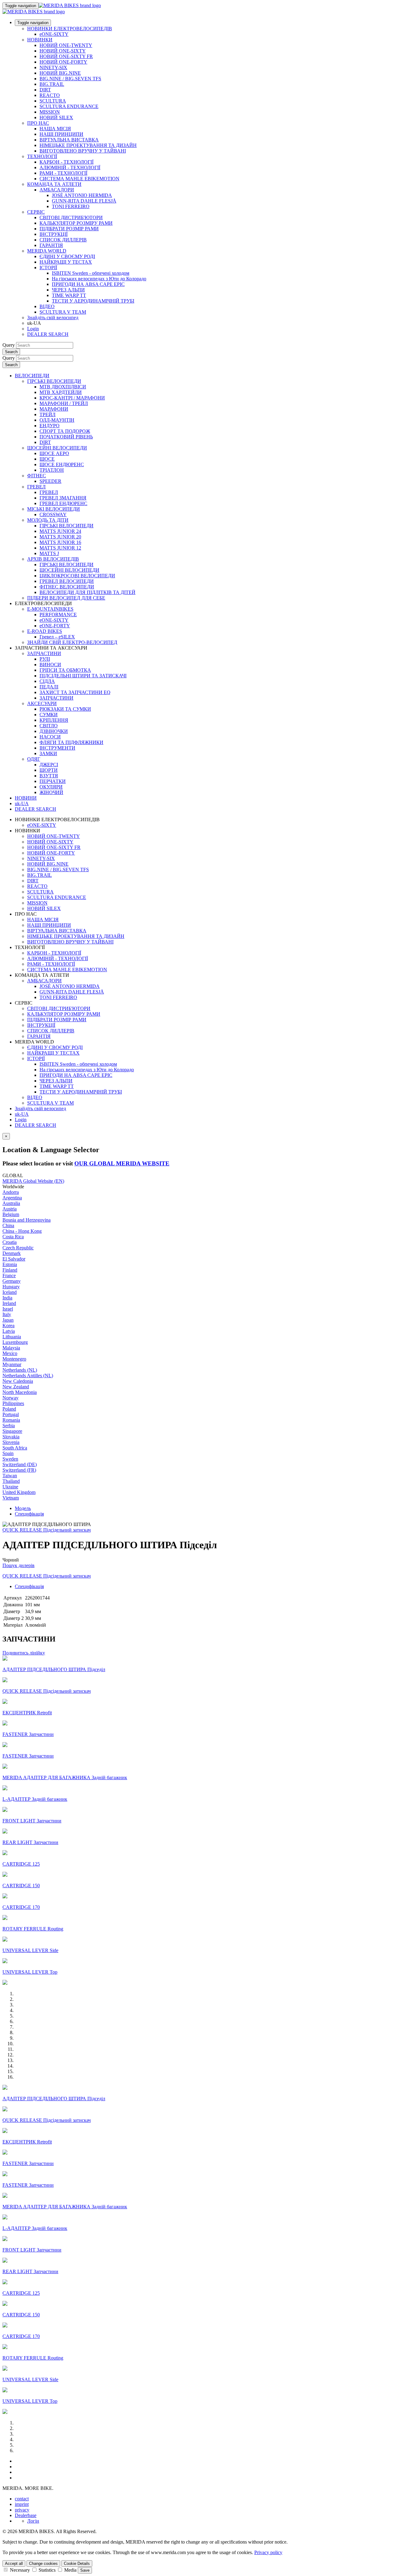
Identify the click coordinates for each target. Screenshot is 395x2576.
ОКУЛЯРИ (51, 787)
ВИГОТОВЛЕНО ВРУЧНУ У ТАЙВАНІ (83, 151)
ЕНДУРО (50, 426)
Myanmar (12, 1364)
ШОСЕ (47, 459)
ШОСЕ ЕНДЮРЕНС (62, 464)
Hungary (11, 1287)
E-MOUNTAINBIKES (50, 609)
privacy (22, 2510)
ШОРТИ (49, 770)
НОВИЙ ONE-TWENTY (66, 45)
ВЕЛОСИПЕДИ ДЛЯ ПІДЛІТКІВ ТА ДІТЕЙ (87, 592)
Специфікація (29, 1514)
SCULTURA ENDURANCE (69, 106)
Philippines (13, 1403)
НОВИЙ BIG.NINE (60, 73)
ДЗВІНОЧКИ (54, 731)
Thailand (11, 1481)
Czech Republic (18, 1248)
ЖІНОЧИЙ (51, 792)
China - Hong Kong (22, 1231)
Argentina (12, 1198)
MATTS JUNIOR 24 (60, 531)
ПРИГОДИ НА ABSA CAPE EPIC (88, 284)
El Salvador (14, 1259)
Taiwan (10, 1476)
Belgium (11, 1214)
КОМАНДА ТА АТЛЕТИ (54, 184)
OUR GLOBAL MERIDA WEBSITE (122, 1163)
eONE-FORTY (55, 626)
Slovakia (11, 1437)
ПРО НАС (38, 123)
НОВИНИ (26, 798)
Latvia (9, 1331)
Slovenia (11, 1442)
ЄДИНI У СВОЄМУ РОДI (67, 256)
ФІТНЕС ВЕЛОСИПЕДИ (67, 587)
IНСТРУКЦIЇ (54, 234)
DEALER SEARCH (48, 334)
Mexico (10, 1353)
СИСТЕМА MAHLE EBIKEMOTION (79, 179)
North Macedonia (20, 1392)
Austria (10, 1209)
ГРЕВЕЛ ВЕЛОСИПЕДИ (67, 581)
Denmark (12, 1253)
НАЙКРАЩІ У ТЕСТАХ (66, 262)
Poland (9, 1409)
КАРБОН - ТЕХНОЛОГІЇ (67, 162)
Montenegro (14, 1359)
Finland (10, 1270)
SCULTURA (53, 101)
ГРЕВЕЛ (36, 487)
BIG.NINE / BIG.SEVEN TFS (70, 79)
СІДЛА (47, 681)
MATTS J (49, 553)
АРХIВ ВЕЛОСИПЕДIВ (53, 559)
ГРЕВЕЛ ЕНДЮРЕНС (63, 503)
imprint (22, 2504)
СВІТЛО (49, 726)
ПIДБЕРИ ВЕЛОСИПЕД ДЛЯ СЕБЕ (66, 598)
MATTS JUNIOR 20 (60, 537)
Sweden (10, 1459)
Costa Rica (13, 1237)
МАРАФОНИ (54, 409)
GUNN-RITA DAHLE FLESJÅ (84, 201)
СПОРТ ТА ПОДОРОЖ (65, 431)
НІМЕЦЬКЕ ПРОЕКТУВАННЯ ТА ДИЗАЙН (88, 145)
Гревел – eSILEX (57, 637)
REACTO (50, 95)
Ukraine (10, 1487)
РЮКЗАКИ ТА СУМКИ (65, 709)
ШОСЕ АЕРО (54, 453)
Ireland (9, 1303)
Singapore (12, 1431)
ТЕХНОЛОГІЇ (42, 156)
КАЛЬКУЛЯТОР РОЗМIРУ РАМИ (76, 223)
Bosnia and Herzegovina (27, 1220)
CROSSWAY (53, 514)
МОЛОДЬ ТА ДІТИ (48, 520)
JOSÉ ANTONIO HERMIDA (82, 195)
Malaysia (11, 1348)
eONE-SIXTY (54, 34)
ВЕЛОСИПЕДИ (32, 376)
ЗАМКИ (48, 753)
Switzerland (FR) (19, 1470)
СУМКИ (49, 715)
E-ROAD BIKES (45, 631)
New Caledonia (18, 1381)
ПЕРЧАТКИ (53, 781)
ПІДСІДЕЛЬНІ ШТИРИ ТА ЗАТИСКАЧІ (83, 676)
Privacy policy (268, 2552)
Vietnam (11, 1498)
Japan (8, 1320)
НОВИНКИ (40, 40)
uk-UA (22, 1114)
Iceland (10, 1292)
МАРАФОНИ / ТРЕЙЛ (64, 403)
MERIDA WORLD (47, 251)
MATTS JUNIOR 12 (60, 548)
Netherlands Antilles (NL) (28, 1376)
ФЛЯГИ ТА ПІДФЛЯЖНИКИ (71, 742)
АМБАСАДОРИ (57, 190)
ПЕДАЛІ (49, 687)
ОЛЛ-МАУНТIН (57, 420)
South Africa (15, 1448)
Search (11, 352)
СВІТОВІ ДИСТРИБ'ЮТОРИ (71, 217)
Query (9, 345)
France (9, 1275)
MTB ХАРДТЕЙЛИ (61, 392)
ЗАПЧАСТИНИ (44, 653)
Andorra (11, 1192)
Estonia (10, 1264)
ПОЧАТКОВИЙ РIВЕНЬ (66, 437)
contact (22, 2499)
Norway (10, 1398)
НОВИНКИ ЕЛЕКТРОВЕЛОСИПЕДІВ (70, 29)
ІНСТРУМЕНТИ (57, 748)
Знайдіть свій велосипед (53, 318)
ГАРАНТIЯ (51, 245)
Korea (8, 1326)
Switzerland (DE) (20, 1464)
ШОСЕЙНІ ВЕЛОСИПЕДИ (57, 448)
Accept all (14, 2563)
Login (33, 329)
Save (85, 2570)
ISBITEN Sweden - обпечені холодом (91, 273)
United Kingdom (19, 1492)
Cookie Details (77, 2563)
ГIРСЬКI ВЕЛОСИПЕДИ (67, 526)
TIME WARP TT (69, 295)
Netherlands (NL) (20, 1370)
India (7, 1298)
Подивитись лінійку (24, 1653)
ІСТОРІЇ (48, 268)
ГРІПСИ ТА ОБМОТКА (65, 670)
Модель (23, 1508)
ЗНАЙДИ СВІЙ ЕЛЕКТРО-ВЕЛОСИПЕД (72, 642)
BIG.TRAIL (52, 84)
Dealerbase (26, 2515)
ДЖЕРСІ (49, 765)
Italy (7, 1314)
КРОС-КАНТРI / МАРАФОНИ (72, 398)
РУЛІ (45, 659)
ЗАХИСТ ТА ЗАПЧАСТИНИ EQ (75, 692)
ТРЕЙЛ (48, 414)
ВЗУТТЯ (49, 776)
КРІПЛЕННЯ (54, 720)
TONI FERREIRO (71, 206)
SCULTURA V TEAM (63, 312)
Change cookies (43, 2563)
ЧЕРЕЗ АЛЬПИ (68, 290)
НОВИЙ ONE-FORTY (63, 62)
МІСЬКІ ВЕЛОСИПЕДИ (54, 509)
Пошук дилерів (19, 1565)
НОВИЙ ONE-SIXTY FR (66, 56)
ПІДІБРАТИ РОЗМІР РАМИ (69, 229)
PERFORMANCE (58, 615)
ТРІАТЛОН (52, 470)
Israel (8, 1309)
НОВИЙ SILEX (56, 117)
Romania (11, 1420)
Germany (12, 1281)
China (8, 1225)
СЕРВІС (36, 212)
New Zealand (16, 1387)
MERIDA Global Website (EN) (33, 1181)
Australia (11, 1203)
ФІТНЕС (37, 476)
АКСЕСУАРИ (42, 703)
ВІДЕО (47, 306)
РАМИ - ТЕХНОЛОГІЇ (63, 173)
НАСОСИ (50, 737)
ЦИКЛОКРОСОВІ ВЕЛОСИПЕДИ (77, 576)
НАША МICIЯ (55, 129)
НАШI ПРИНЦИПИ (61, 134)
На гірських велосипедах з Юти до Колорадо (99, 279)
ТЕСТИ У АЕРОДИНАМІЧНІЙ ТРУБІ (93, 301)
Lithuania (12, 1337)
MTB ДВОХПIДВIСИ (63, 387)
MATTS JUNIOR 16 (60, 542)
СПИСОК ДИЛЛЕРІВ (63, 240)
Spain (8, 1453)
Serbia (9, 1426)
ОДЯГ (34, 759)
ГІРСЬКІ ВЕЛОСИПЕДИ (54, 381)
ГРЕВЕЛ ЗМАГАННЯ (63, 498)
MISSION (50, 112)
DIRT (45, 90)
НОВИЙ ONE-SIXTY (63, 51)
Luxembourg (15, 1342)
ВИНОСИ (50, 665)
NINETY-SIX (53, 67)
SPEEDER (50, 481)
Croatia (10, 1242)
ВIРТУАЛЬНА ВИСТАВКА (69, 140)
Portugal (11, 1414)
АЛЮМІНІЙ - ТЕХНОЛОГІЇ (70, 167)
